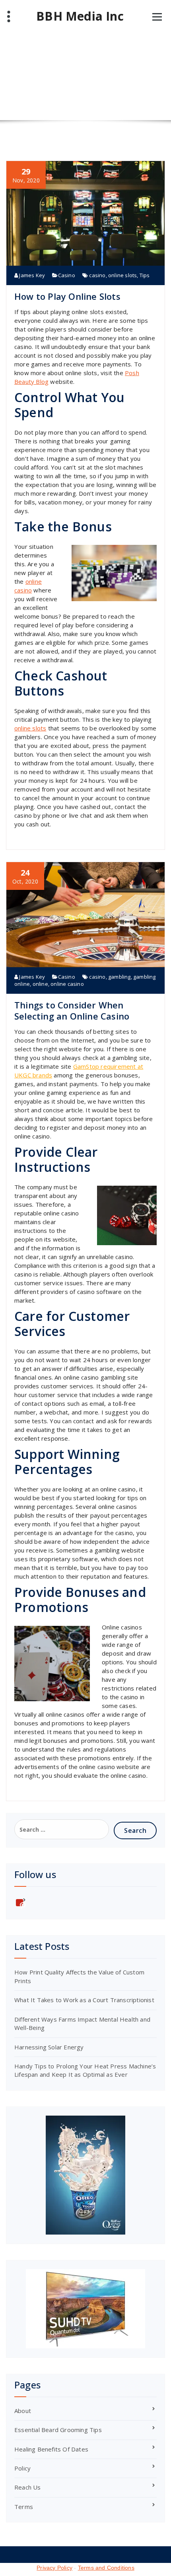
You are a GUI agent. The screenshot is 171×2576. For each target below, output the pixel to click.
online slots (122, 275)
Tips (145, 275)
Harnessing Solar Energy (49, 2047)
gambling (120, 977)
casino (97, 275)
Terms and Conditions (106, 2568)
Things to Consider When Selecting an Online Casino (72, 1010)
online (40, 984)
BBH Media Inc (80, 16)
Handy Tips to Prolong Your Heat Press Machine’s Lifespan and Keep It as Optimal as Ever (85, 2070)
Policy (22, 2468)
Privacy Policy (54, 2568)
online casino (67, 984)
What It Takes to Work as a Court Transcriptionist (84, 2000)
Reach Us (28, 2487)
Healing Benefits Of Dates (51, 2449)
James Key (31, 275)
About (23, 2411)
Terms (24, 2507)
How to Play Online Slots (67, 296)
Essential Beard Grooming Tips (58, 2430)
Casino (67, 275)
